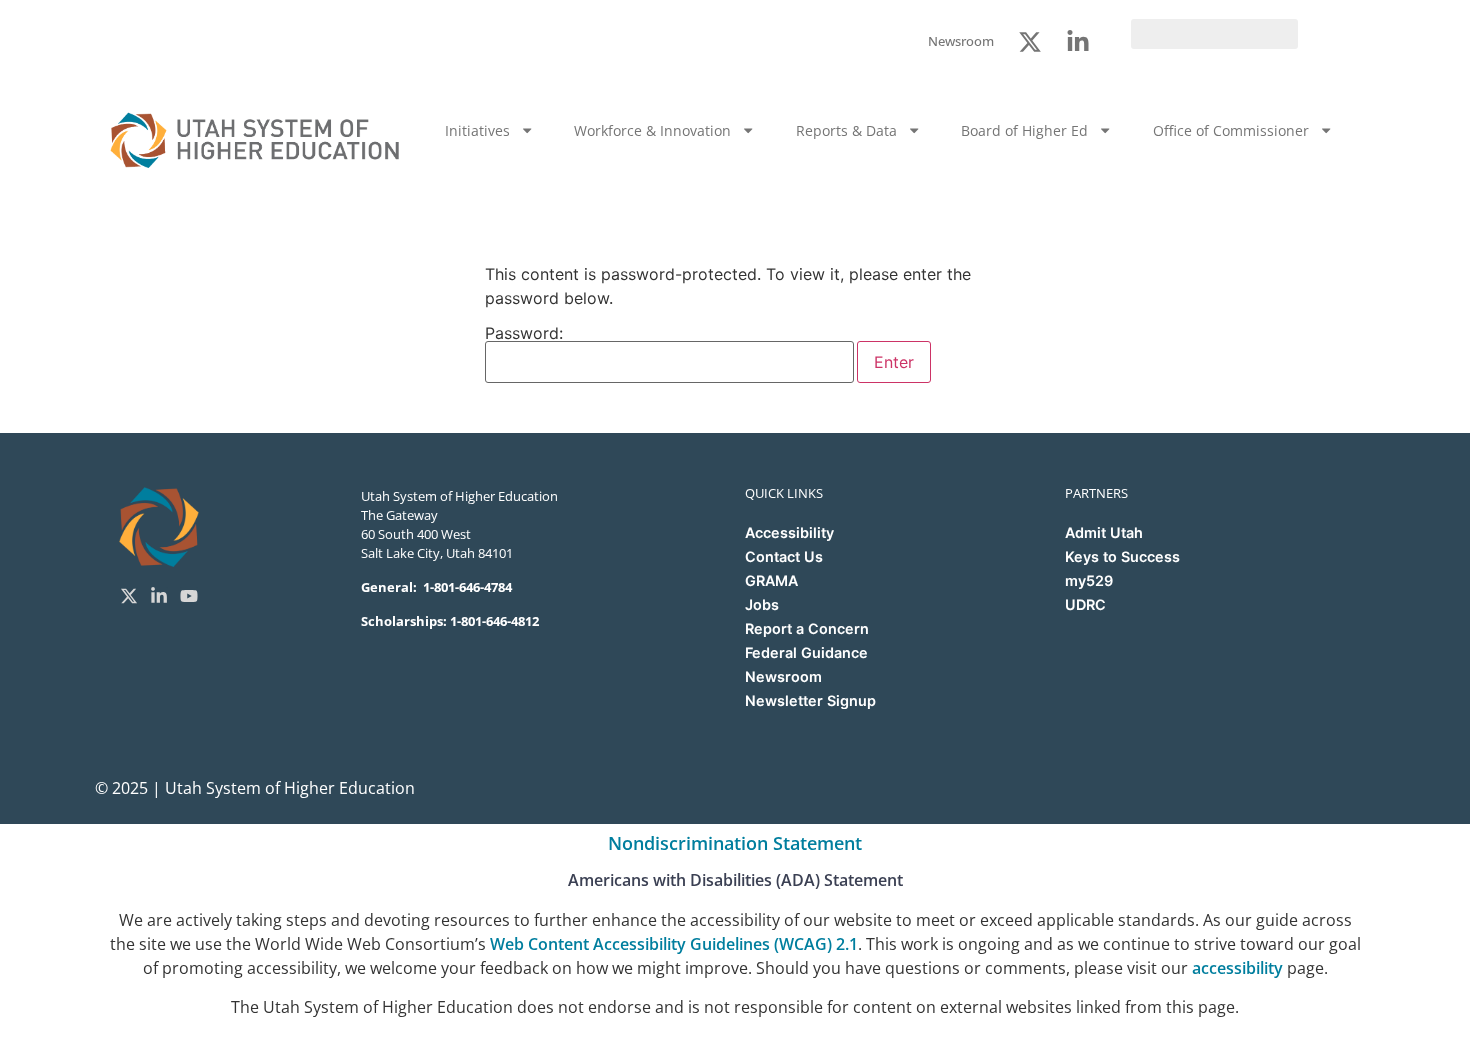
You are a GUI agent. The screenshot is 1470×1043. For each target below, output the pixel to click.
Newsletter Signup (810, 700)
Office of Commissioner (1231, 130)
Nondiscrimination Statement (735, 843)
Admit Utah (1104, 532)
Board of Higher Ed (1024, 130)
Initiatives (477, 130)
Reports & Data (846, 130)
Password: (524, 334)
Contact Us (784, 556)
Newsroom (783, 676)
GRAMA (771, 580)
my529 (1089, 580)
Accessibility (789, 532)
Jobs (762, 604)
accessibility (1237, 968)
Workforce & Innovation (652, 130)
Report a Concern (807, 628)
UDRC (1085, 604)
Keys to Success (1122, 556)
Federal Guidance (806, 652)
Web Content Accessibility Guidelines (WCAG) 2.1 (674, 944)
